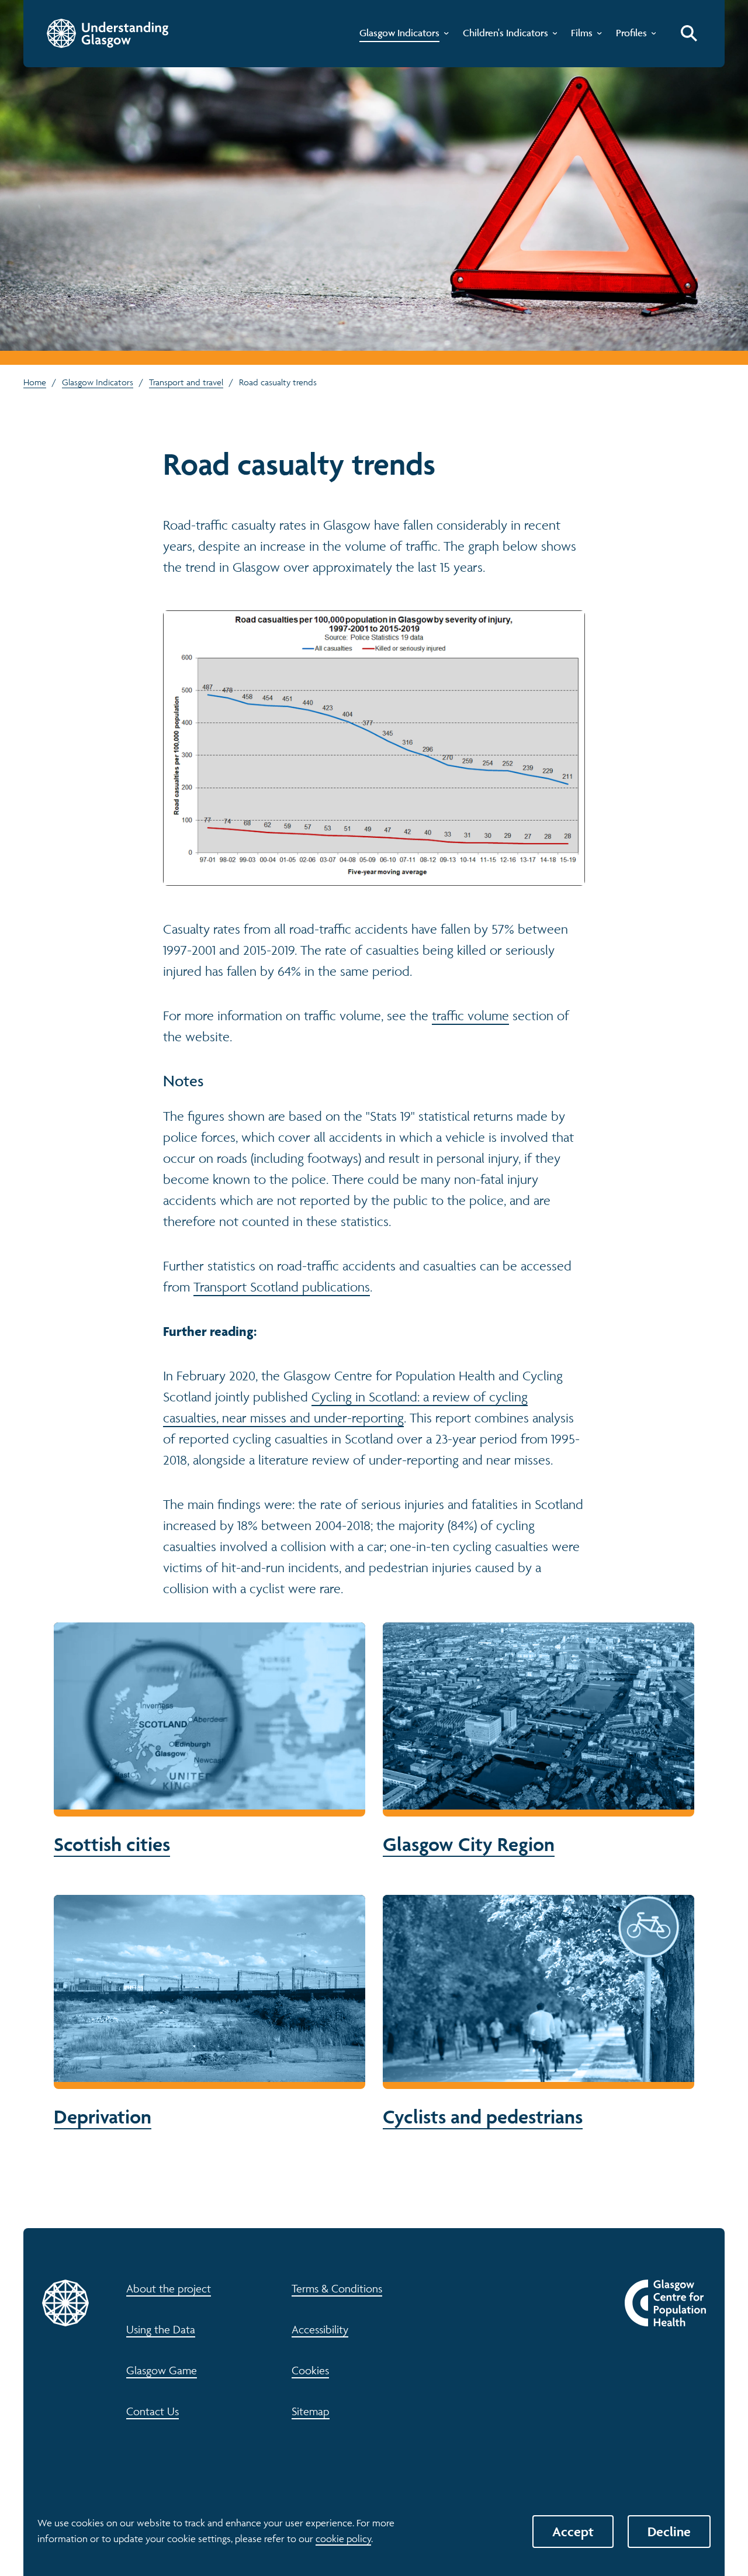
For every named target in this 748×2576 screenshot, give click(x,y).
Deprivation (210, 2012)
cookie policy (343, 2539)
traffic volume (470, 1016)
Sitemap (311, 2411)
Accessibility (320, 2329)
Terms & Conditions (337, 2288)
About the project (169, 2288)
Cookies (310, 2370)
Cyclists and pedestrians (539, 2012)
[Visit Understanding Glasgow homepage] (108, 33)
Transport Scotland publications (282, 1287)
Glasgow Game (162, 2370)
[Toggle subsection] (444, 36)
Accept (573, 2532)
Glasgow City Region (539, 1740)
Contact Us (153, 2411)
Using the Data (161, 2329)
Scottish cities (210, 1740)
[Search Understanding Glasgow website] (689, 33)
